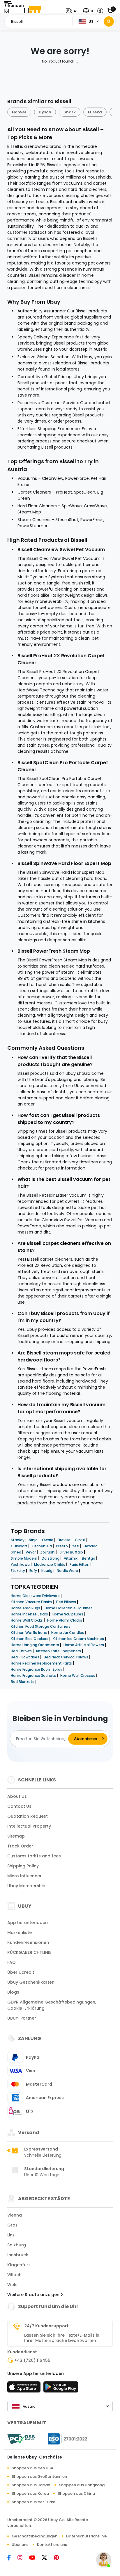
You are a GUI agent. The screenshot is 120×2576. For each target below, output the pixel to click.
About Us (17, 1796)
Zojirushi (48, 1552)
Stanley (18, 1540)
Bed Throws (22, 1651)
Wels (12, 2285)
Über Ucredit (21, 1972)
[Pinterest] (59, 2558)
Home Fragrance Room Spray (37, 1669)
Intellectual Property (29, 1826)
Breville (65, 1540)
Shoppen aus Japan (31, 2485)
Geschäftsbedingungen (35, 2536)
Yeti (76, 1546)
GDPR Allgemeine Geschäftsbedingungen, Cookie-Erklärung (52, 2005)
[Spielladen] (61, 2389)
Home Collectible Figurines (69, 1608)
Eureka (95, 112)
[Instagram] (23, 2558)
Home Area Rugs (26, 1608)
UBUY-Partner (22, 2018)
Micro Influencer (24, 1876)
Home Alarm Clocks (65, 1620)
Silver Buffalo (72, 1552)
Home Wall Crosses (78, 1675)
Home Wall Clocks (27, 1620)
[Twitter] (48, 2558)
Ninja (34, 1540)
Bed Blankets (23, 1682)
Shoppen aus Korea (30, 2493)
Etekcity (18, 1571)
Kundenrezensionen (28, 1942)
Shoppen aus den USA (32, 2468)
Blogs (13, 1992)
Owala (48, 1540)
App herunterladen (28, 1923)
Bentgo (89, 1558)
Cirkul (80, 1540)
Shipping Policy (23, 1866)
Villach (14, 2275)
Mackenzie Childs (50, 1564)
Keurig (47, 1571)
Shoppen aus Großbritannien (39, 2476)
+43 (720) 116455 (32, 2360)
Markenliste (20, 1933)
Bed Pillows (67, 1602)
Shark (70, 112)
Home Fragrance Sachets (34, 1675)
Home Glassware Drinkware (36, 1596)
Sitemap (16, 1836)
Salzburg (17, 2245)
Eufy (34, 1571)
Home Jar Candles (68, 1633)
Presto (62, 1546)
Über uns (20, 2545)
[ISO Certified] (65, 2439)
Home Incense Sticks (30, 1614)
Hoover (19, 112)
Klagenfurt (19, 2265)
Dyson (45, 112)
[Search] (109, 21)
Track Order (20, 1846)
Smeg (16, 1552)
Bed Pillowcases (25, 1657)
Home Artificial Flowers (84, 1645)
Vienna (15, 2215)
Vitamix (71, 1558)
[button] (73, 11)
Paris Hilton (80, 1564)
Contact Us (19, 1806)
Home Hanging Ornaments (35, 1645)
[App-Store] (25, 2389)
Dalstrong (51, 1558)
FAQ (12, 1962)
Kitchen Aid (42, 1546)
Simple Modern (24, 1558)
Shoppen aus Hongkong (82, 2485)
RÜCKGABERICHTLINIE (29, 1952)
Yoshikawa (21, 1564)
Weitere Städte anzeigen (34, 2295)
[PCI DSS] (21, 2439)
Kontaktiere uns (52, 2545)
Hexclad (91, 1546)
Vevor (31, 1552)
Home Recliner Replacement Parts (42, 1663)
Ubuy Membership (26, 1886)
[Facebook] (12, 2558)
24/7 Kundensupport (46, 2326)
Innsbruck (18, 2255)
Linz (11, 2235)
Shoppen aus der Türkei (34, 2502)
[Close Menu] (7, 12)
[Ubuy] (32, 11)
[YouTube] (36, 2558)
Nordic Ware (68, 1571)
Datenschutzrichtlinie (87, 2536)
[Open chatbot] (104, 2560)
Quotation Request (28, 1816)
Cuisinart (20, 1546)
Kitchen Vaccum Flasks (32, 1602)
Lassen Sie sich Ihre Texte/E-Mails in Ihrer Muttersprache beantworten (62, 2338)
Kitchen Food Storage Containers (41, 1626)
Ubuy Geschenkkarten (31, 1982)
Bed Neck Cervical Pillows (66, 1657)
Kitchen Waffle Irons (29, 1633)
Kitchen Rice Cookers (30, 1639)
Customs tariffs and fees (34, 1856)
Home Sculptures (68, 1614)
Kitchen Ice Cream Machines (79, 1639)
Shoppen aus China (76, 2493)
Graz (12, 2225)
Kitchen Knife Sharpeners (59, 1651)
